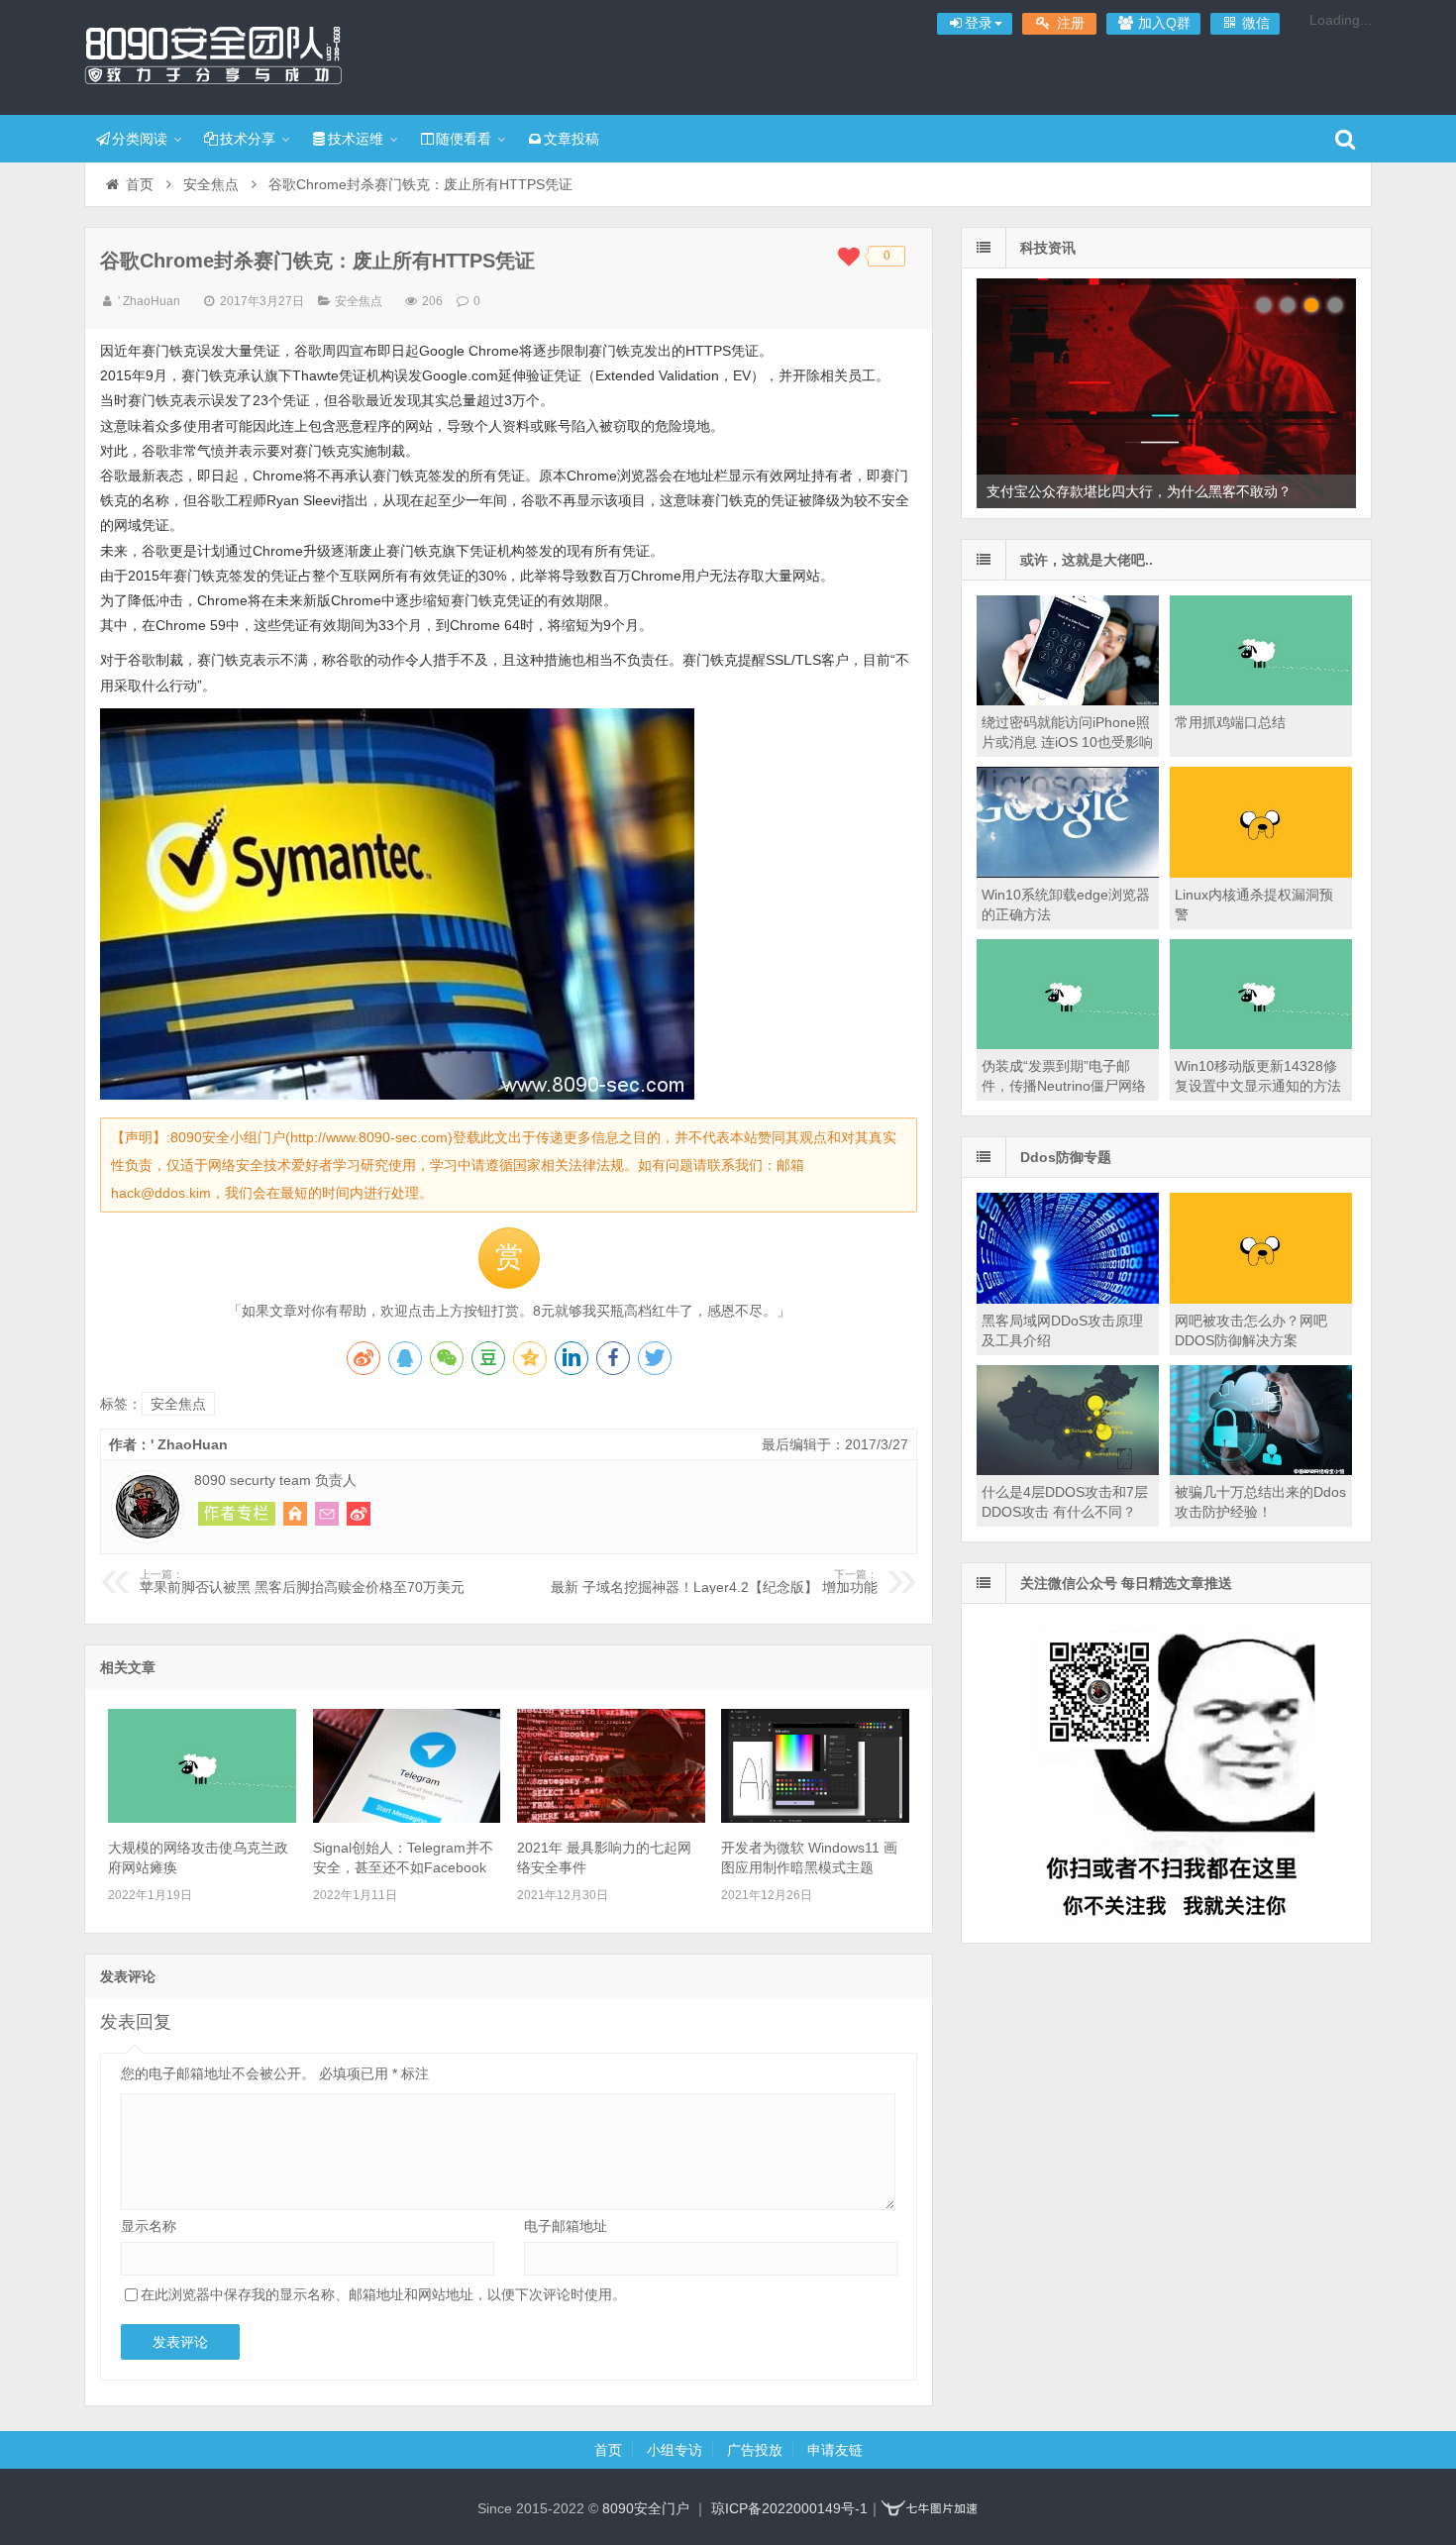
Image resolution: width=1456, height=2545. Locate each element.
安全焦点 (211, 184)
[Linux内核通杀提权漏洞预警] (1261, 873)
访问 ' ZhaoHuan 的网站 (295, 1514)
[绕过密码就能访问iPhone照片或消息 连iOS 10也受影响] (1068, 700)
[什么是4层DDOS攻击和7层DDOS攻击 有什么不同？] (1068, 1470)
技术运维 (356, 139)
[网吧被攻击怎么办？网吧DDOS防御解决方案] (1261, 1299)
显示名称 (149, 2226)
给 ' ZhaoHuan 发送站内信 (327, 1514)
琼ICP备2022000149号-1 (789, 2508)
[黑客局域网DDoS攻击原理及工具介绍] (1068, 1299)
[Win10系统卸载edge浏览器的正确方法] (1068, 873)
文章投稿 (572, 139)
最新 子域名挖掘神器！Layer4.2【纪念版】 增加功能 (714, 1582)
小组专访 (675, 2450)
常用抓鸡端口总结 (1230, 722)
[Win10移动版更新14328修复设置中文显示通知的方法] (1261, 1044)
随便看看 (464, 139)
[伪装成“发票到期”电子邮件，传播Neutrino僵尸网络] (1068, 1044)
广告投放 (755, 2450)
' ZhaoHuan (149, 301)
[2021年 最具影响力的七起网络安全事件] (611, 1818)
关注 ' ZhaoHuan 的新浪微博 (359, 1514)
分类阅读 (140, 139)
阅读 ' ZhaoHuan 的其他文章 (237, 1514)
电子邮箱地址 (566, 2226)
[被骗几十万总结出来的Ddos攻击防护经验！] (1261, 1470)
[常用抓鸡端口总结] (1261, 700)
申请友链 (835, 2450)
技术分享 (248, 139)
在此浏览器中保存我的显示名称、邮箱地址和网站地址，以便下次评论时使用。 (383, 2294)
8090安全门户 (213, 54)
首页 (140, 184)
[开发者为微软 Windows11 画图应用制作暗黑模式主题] (815, 1818)
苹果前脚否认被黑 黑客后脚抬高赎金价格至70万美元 (302, 1582)
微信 (1254, 23)
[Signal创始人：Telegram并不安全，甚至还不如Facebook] (407, 1818)
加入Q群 (1162, 23)
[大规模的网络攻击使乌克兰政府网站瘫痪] (202, 1818)
